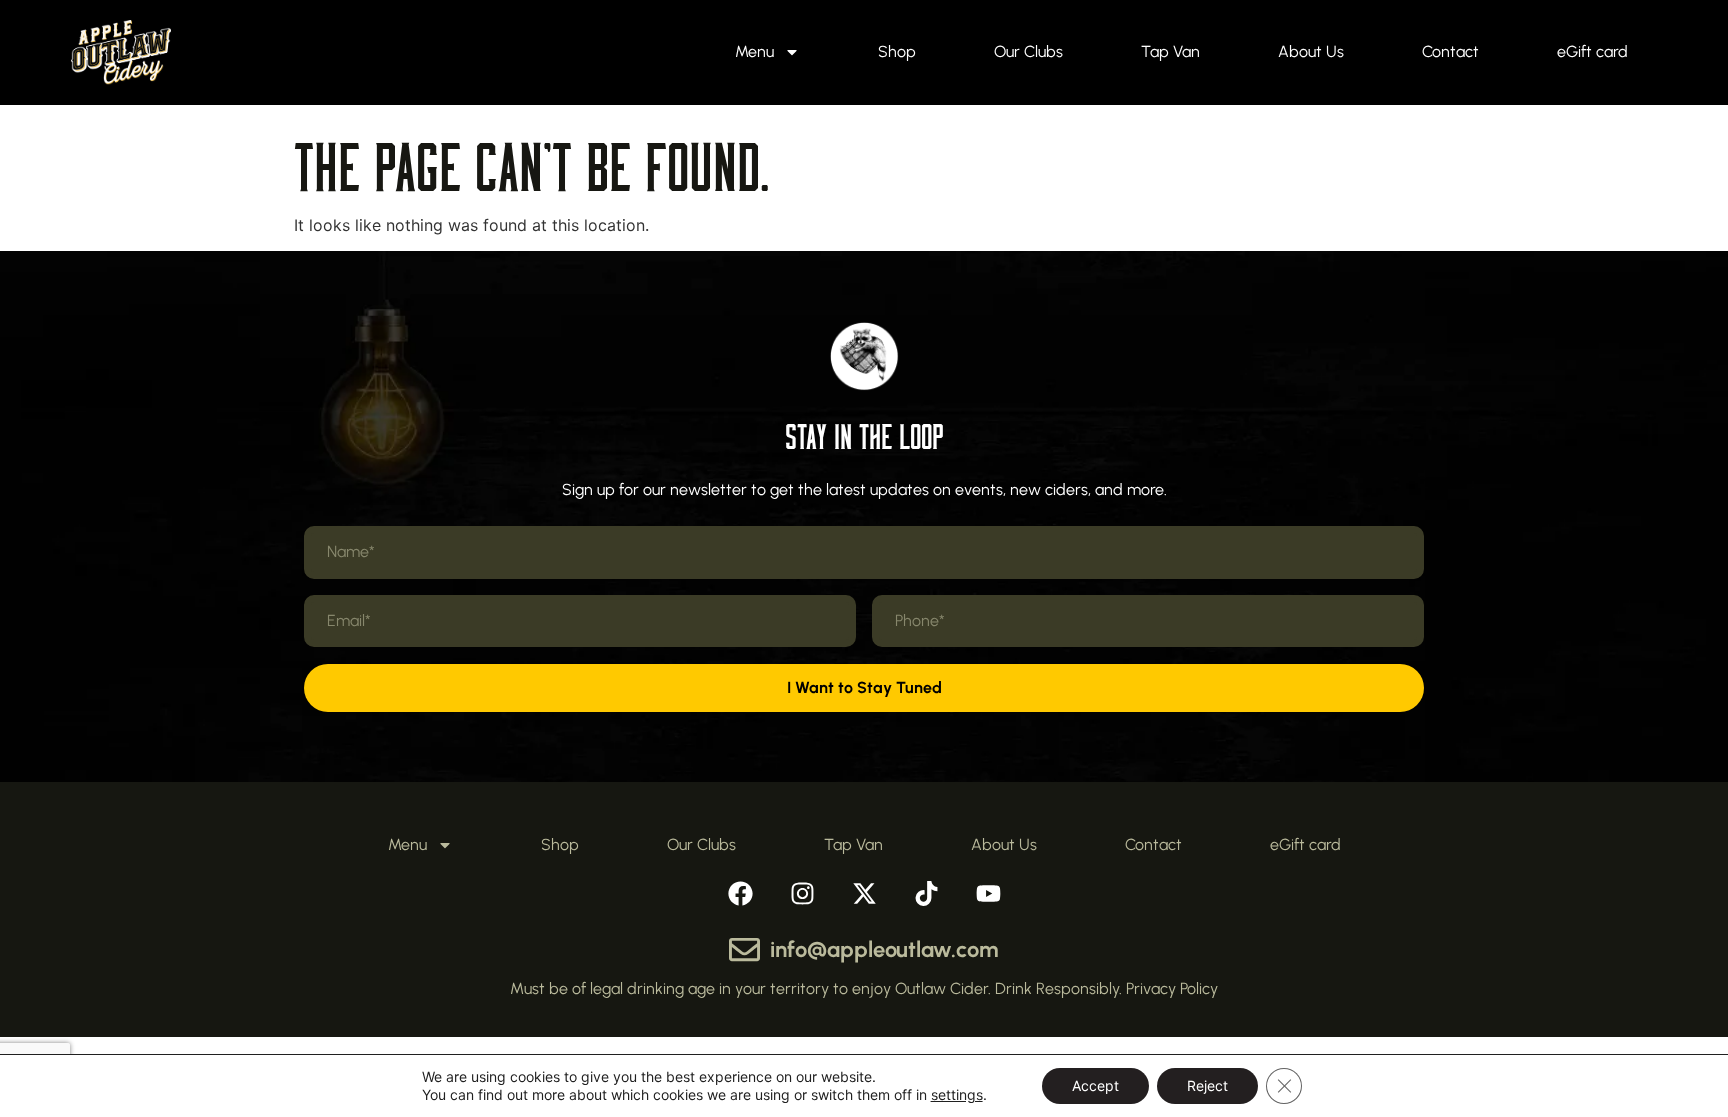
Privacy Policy (1172, 988)
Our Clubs (1028, 51)
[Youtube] (988, 893)
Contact (1450, 51)
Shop (897, 51)
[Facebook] (740, 893)
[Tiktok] (926, 893)
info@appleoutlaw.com (884, 949)
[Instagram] (802, 893)
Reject (1207, 1085)
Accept (1095, 1085)
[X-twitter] (864, 893)
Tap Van (1170, 51)
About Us (1311, 51)
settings (957, 1094)
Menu (754, 51)
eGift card (1592, 51)
